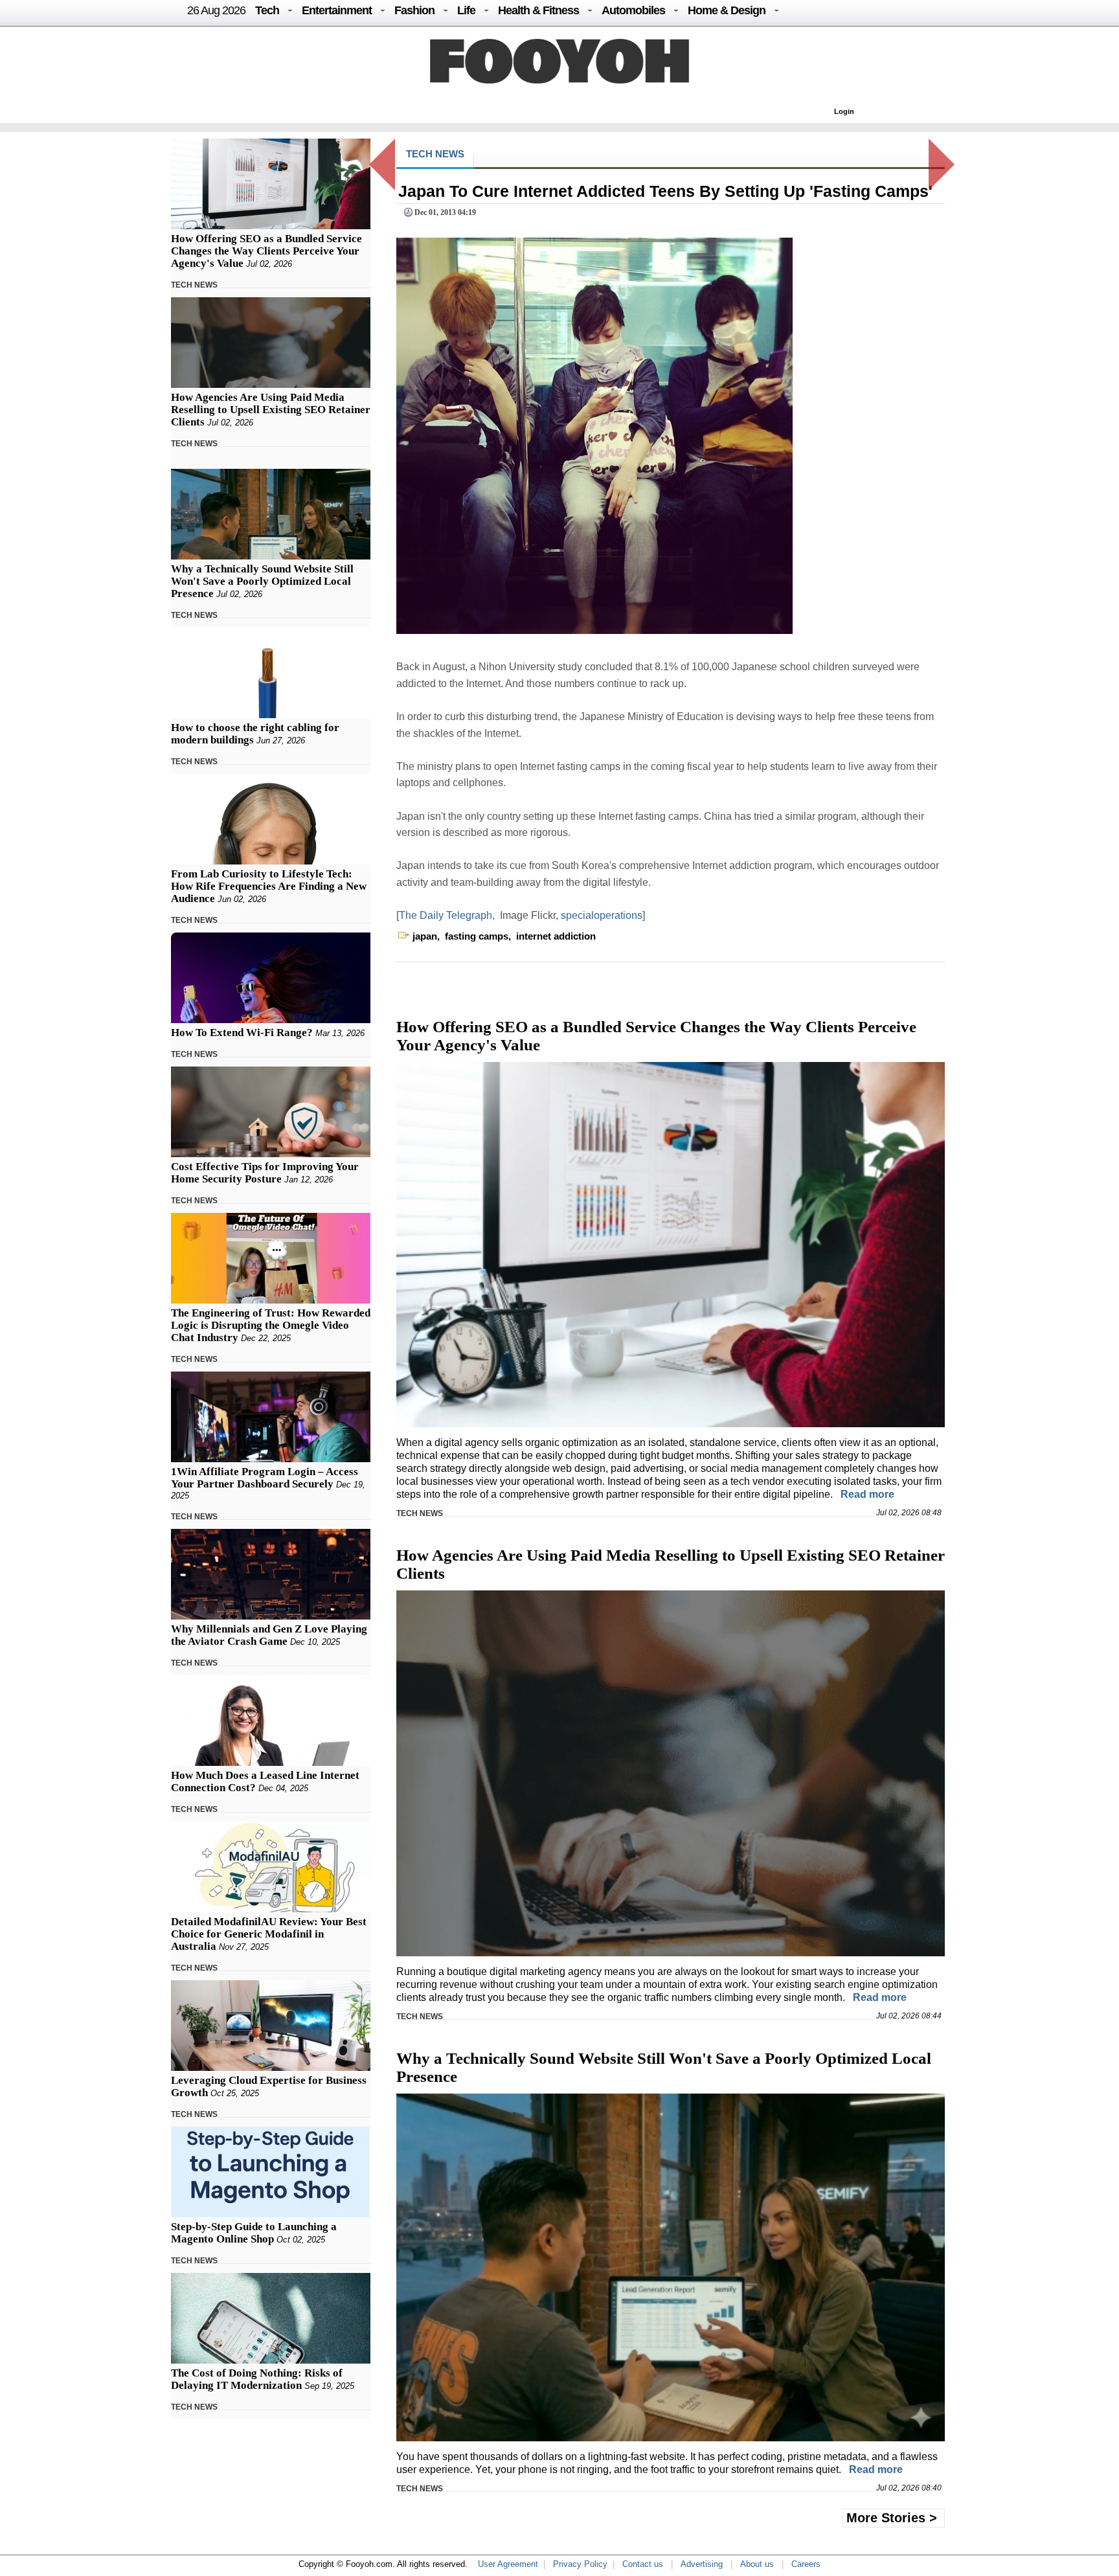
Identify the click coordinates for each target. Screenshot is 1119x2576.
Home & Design (727, 10)
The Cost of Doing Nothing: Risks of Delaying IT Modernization (257, 2379)
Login (844, 111)
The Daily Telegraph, (447, 915)
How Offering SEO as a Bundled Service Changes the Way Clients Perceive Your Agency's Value (266, 251)
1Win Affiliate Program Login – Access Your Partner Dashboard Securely (265, 1478)
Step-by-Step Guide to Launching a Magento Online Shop (254, 2233)
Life (466, 10)
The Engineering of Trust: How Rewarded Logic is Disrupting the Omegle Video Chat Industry (271, 1325)
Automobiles (633, 10)
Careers (806, 2564)
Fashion (414, 10)
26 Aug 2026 (216, 10)
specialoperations (602, 915)
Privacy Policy (580, 2564)
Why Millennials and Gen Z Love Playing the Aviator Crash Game (269, 1635)
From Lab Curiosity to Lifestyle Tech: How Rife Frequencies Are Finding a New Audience (269, 886)
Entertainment (337, 10)
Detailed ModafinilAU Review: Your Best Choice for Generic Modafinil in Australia (269, 1934)
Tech (267, 10)
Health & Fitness (538, 10)
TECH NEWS (194, 285)
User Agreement (508, 2564)
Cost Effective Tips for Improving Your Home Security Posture (265, 1173)
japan (425, 936)
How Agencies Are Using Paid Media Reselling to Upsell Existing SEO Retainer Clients (271, 410)
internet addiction (556, 936)
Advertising (702, 2564)
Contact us (643, 2564)
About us (757, 2564)
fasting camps (477, 936)
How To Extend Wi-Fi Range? (242, 1033)
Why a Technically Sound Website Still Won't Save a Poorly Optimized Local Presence (262, 581)
